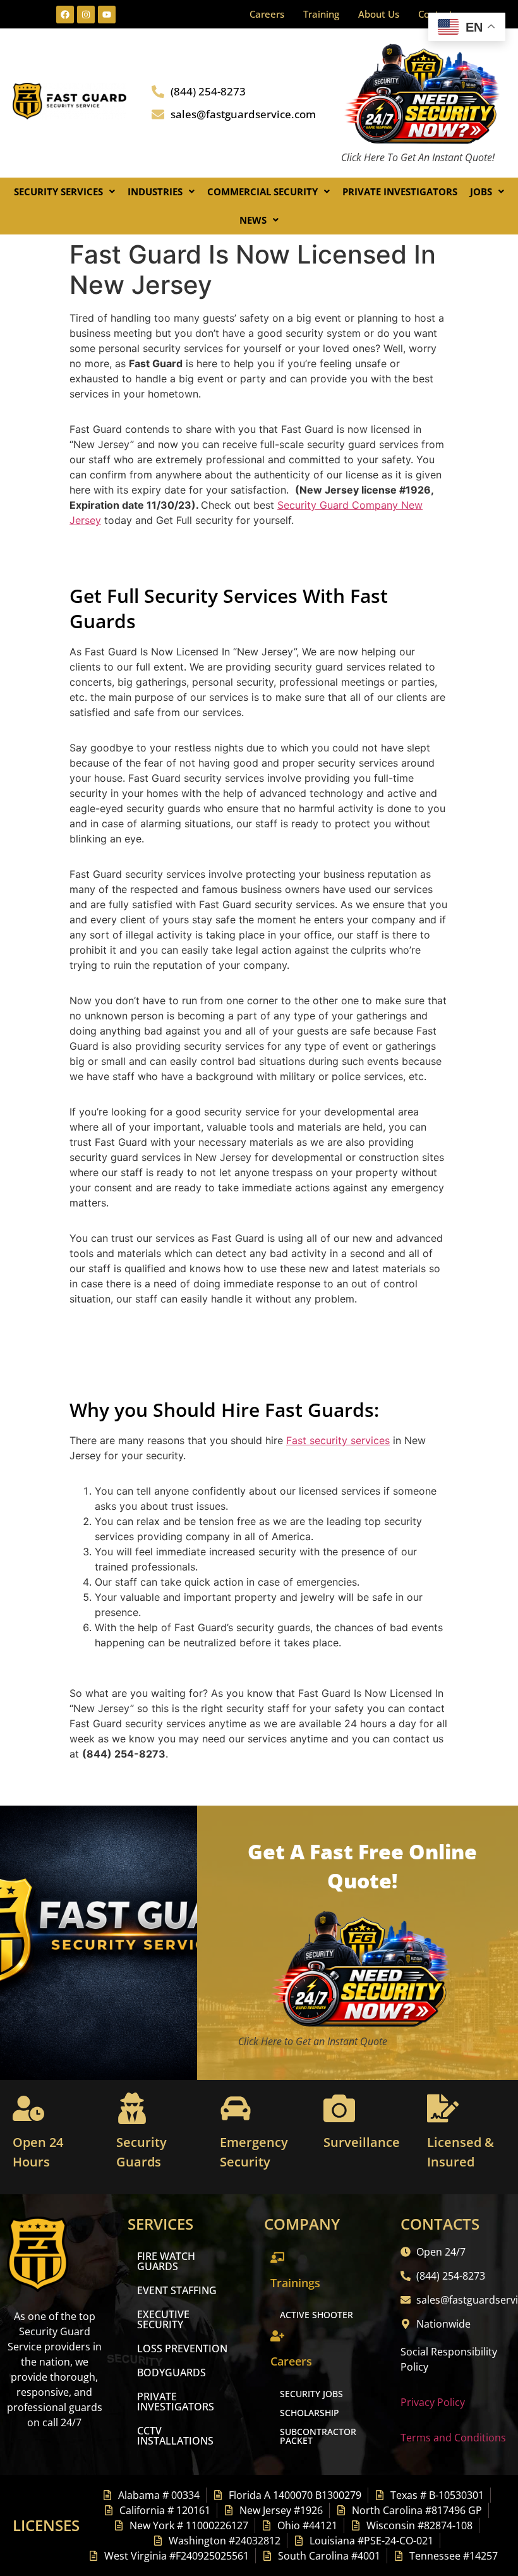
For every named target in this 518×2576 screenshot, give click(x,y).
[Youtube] (107, 15)
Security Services (58, 191)
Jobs (481, 191)
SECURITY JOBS (311, 2394)
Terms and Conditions (453, 2438)
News (253, 220)
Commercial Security (262, 191)
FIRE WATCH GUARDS (166, 2261)
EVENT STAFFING (177, 2290)
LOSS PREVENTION (182, 2348)
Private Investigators (400, 191)
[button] (64, 192)
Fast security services (338, 1440)
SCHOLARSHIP (310, 2413)
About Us (379, 14)
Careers (267, 14)
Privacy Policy (433, 2402)
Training (321, 14)
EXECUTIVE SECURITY (163, 2319)
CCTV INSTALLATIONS (175, 2436)
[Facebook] (65, 15)
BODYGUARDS (172, 2372)
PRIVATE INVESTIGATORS (176, 2402)
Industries (155, 191)
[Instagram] (86, 15)
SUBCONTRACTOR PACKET (318, 2436)
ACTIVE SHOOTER (316, 2315)
